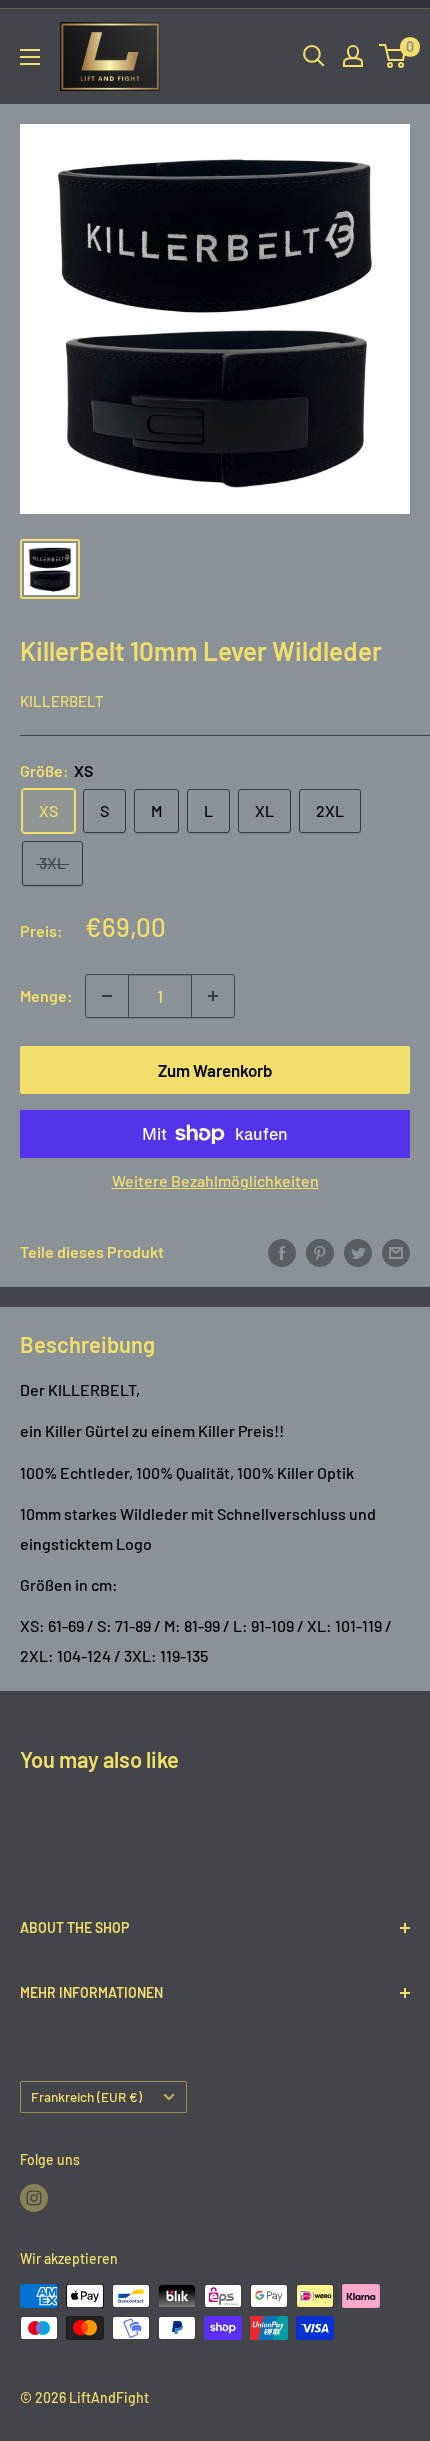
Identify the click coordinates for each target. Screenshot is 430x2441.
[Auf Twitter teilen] (358, 1251)
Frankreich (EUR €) (86, 2096)
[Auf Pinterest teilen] (320, 1251)
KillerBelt (62, 701)
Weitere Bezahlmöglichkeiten (215, 1180)
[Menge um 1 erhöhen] (213, 996)
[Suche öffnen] (314, 56)
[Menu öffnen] (30, 57)
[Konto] (353, 56)
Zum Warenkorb (215, 1070)
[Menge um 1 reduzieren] (107, 996)
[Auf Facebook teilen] (282, 1251)
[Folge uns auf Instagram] (34, 2198)
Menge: (46, 995)
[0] (393, 56)
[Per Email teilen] (396, 1251)
